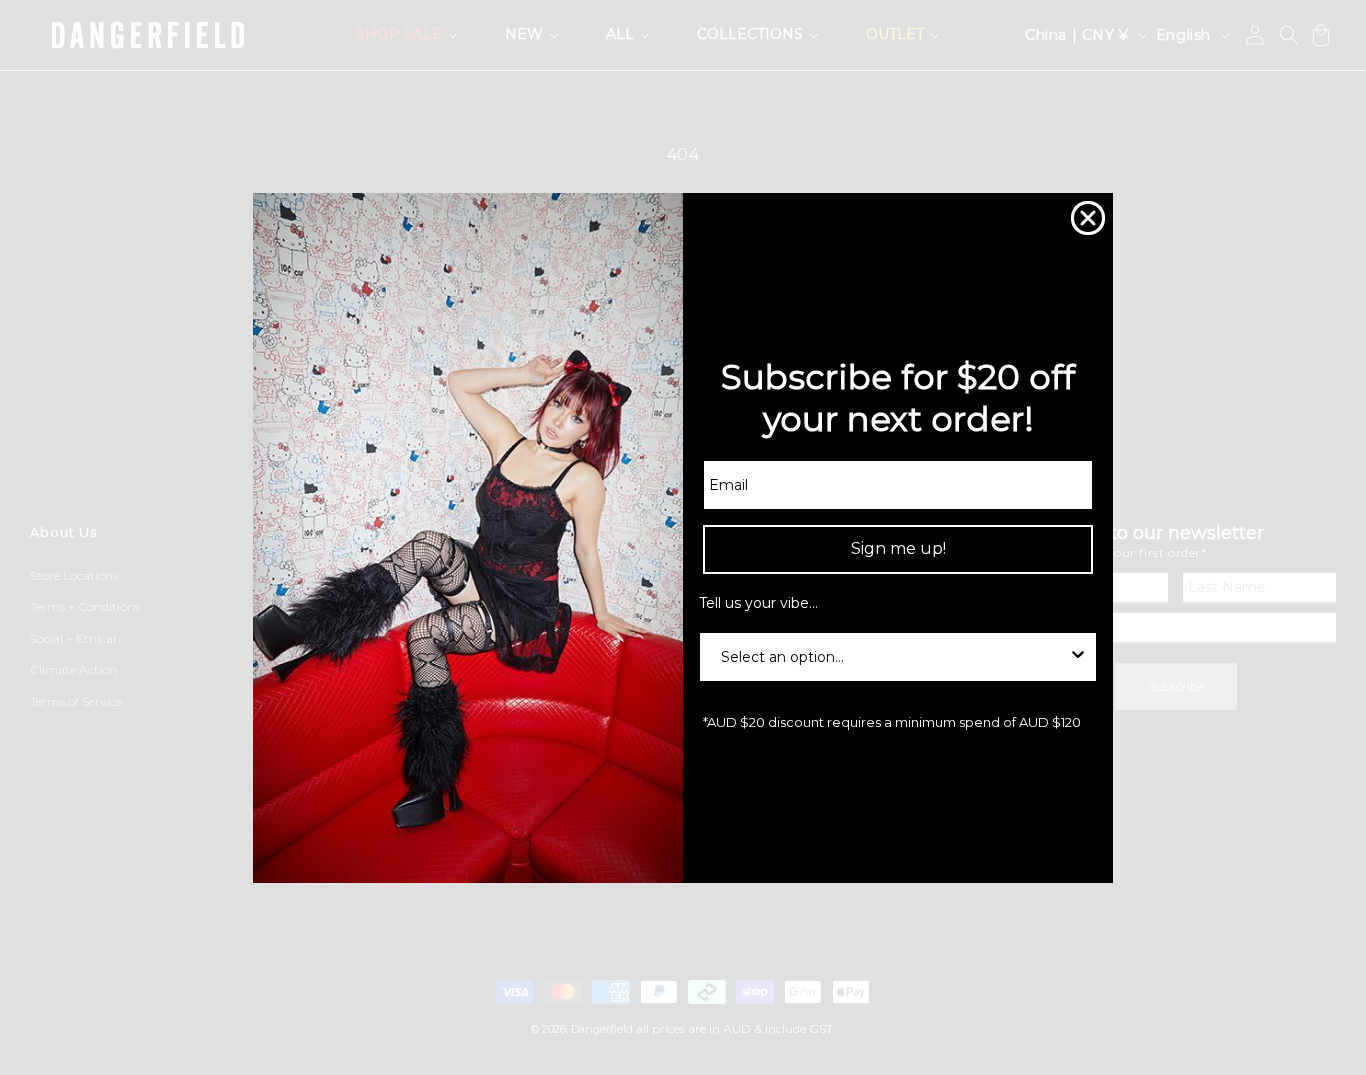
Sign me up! (898, 548)
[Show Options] (1078, 656)
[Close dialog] (1088, 218)
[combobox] (892, 656)
